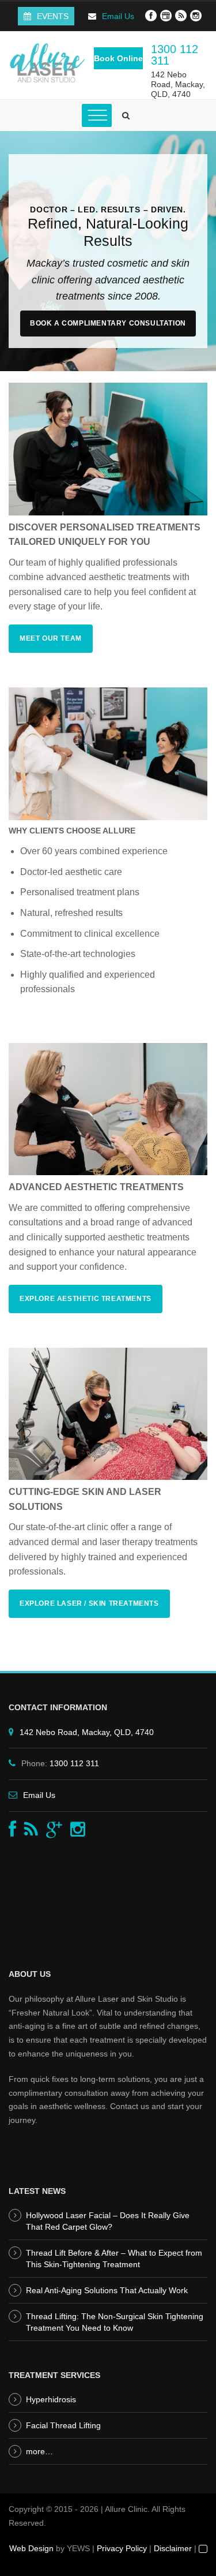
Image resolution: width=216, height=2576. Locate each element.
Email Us (118, 16)
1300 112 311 (175, 55)
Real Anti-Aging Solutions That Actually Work (107, 2290)
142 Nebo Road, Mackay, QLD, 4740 (178, 84)
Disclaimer (173, 2548)
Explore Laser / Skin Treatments (89, 1603)
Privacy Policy (122, 2548)
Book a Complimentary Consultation (108, 323)
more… (39, 2451)
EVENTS (53, 16)
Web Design (31, 2548)
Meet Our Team (51, 638)
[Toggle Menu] (97, 116)
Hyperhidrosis (51, 2399)
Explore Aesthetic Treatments (86, 1299)
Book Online (118, 58)
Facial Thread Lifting (63, 2425)
